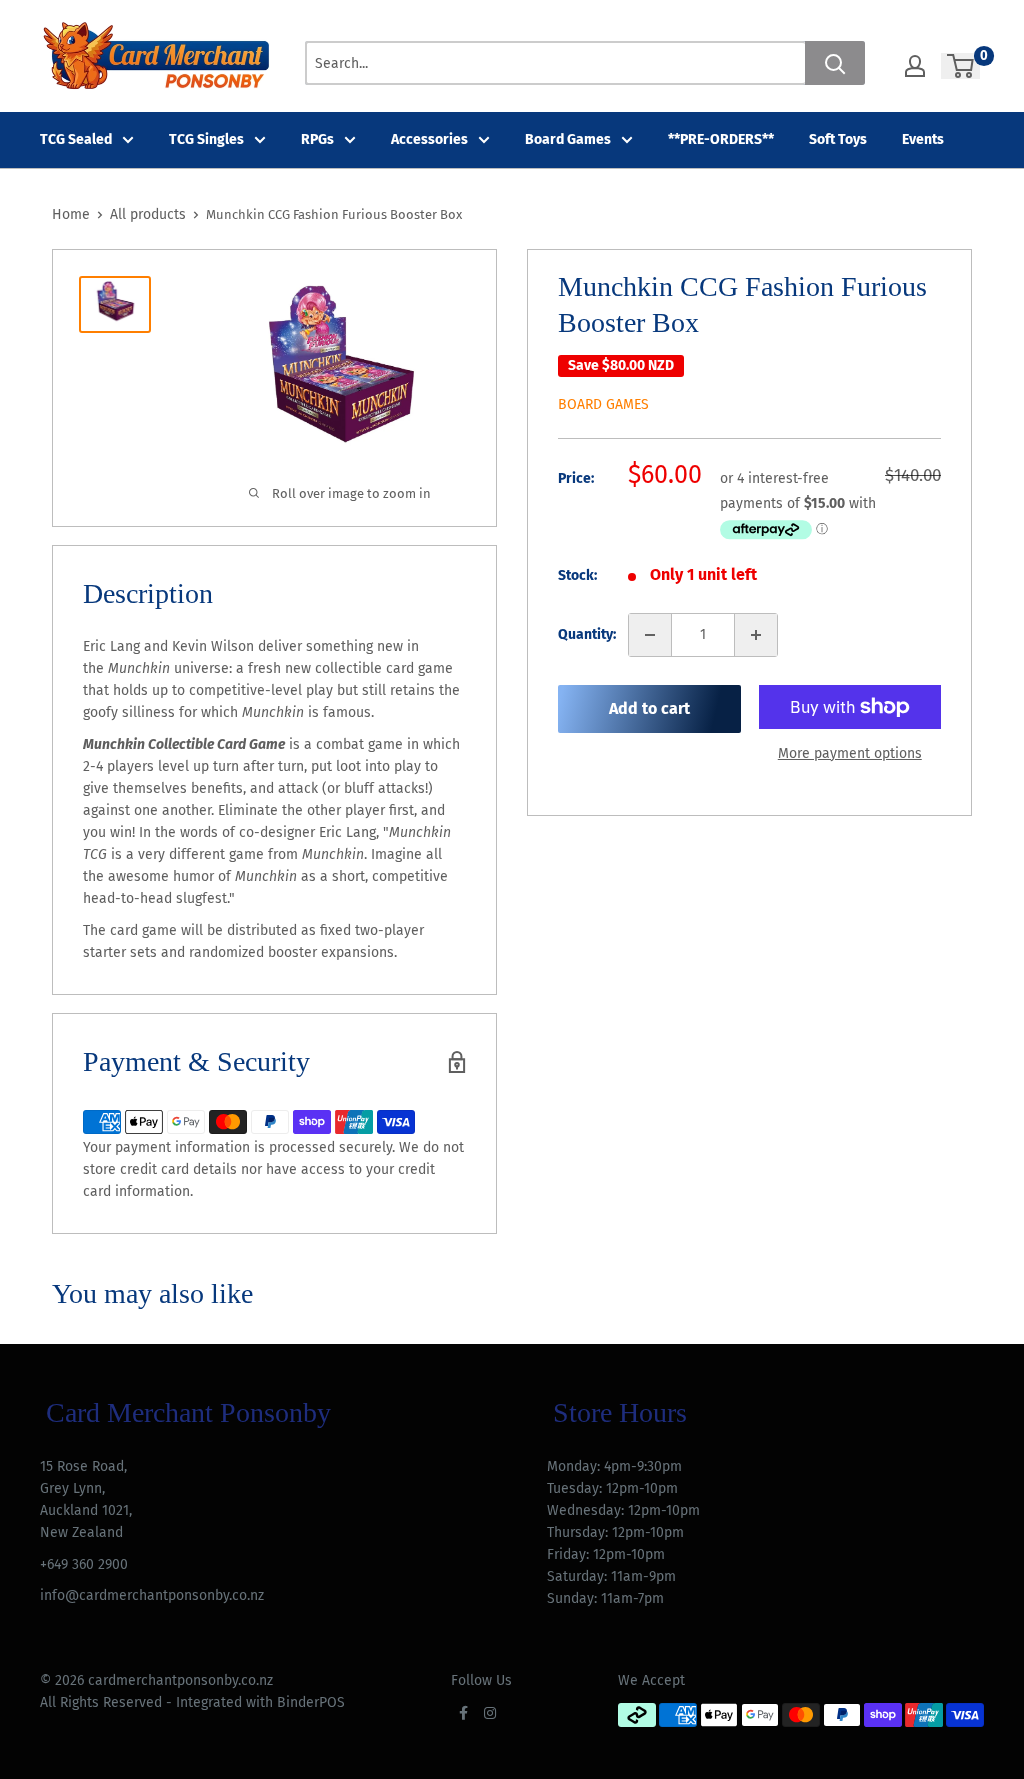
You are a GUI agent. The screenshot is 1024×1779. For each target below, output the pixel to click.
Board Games (568, 139)
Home (71, 214)
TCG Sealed (76, 139)
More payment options (850, 753)
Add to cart (649, 708)
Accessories (429, 139)
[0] (961, 66)
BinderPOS (311, 1702)
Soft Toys (838, 139)
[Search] (835, 63)
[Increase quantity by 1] (756, 635)
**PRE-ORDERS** (721, 139)
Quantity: (587, 634)
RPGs (317, 139)
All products (148, 214)
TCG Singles (206, 139)
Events (923, 139)
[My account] (915, 66)
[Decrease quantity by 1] (650, 635)
